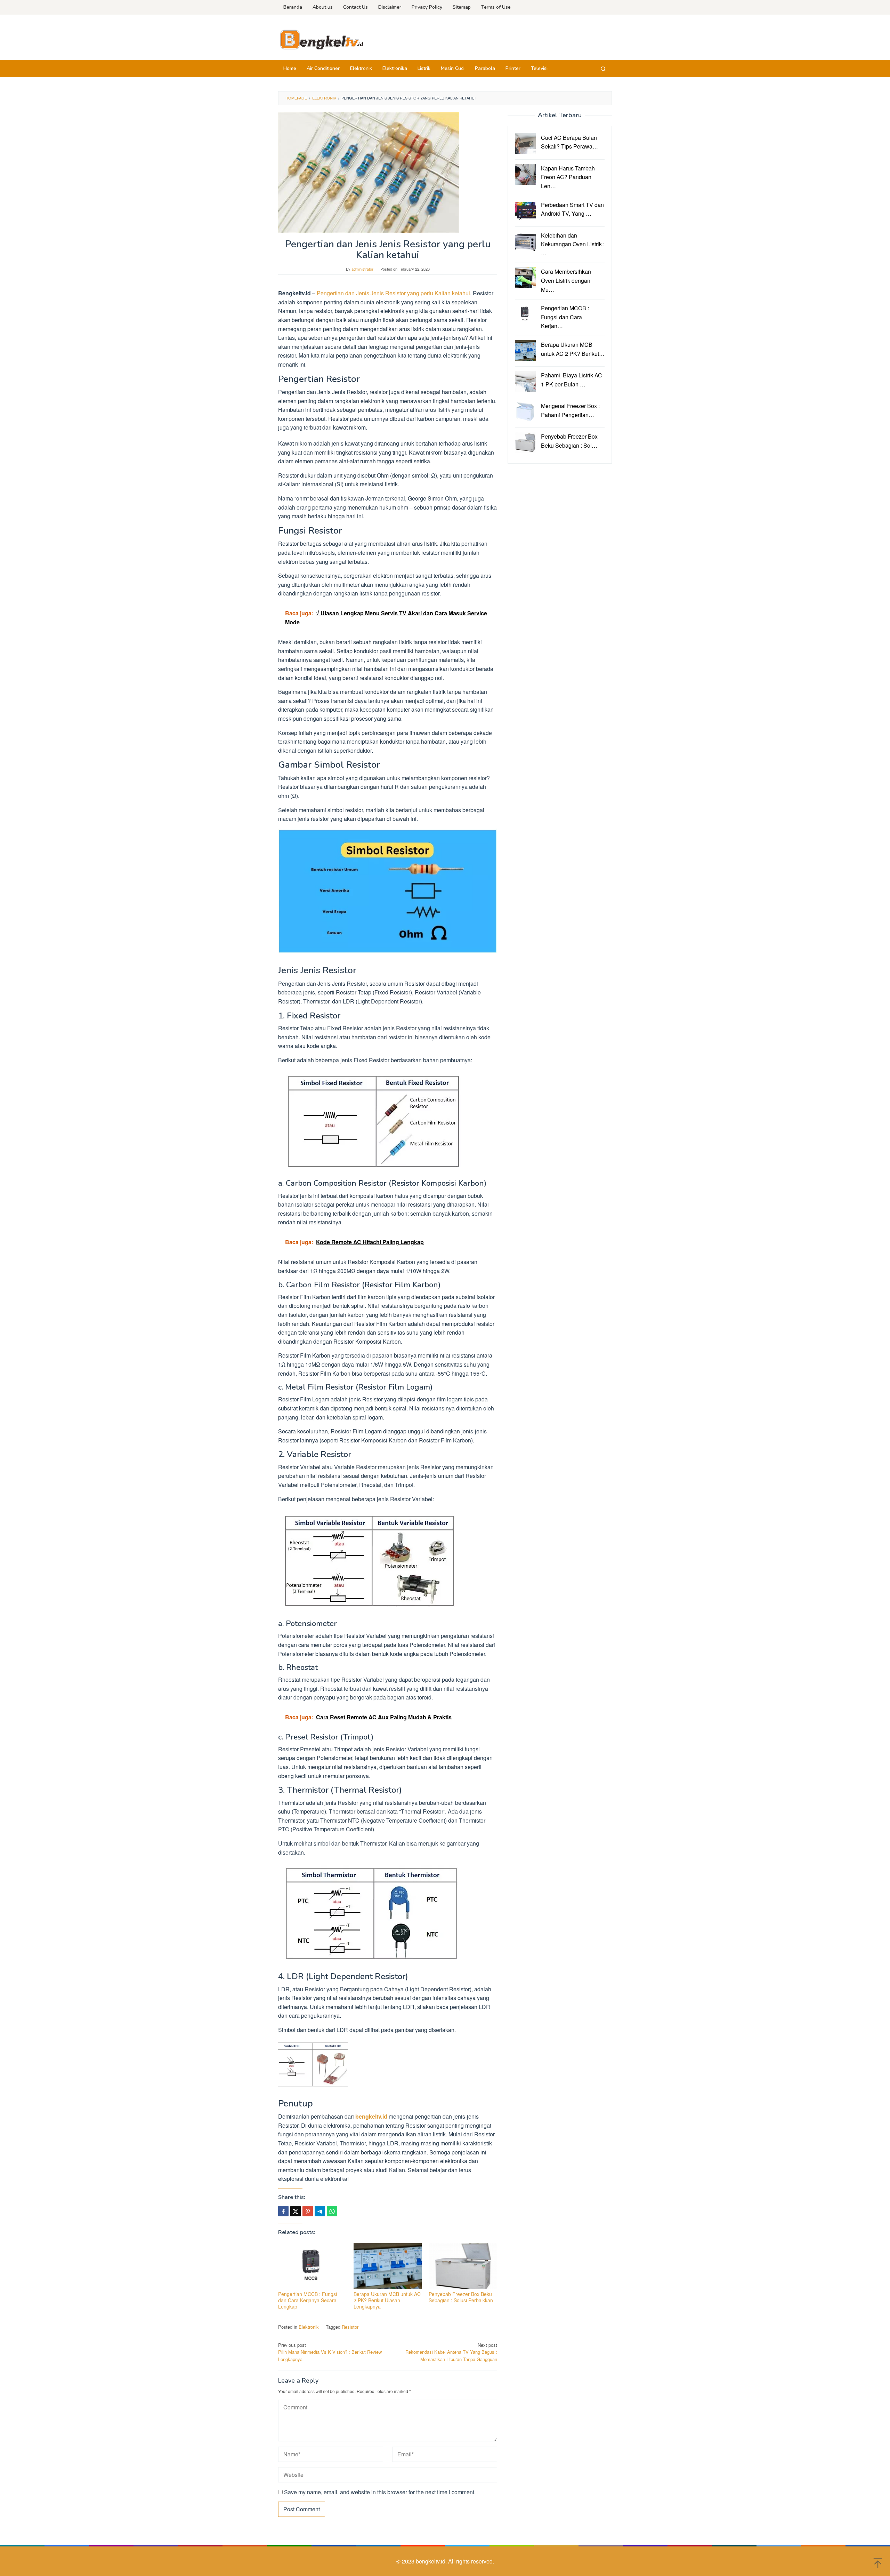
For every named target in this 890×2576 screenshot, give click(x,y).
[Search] (603, 69)
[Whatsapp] (332, 2211)
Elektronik (309, 2327)
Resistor (350, 2327)
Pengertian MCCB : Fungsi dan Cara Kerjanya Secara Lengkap (308, 2300)
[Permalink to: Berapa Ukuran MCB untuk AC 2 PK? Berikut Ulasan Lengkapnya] (388, 2266)
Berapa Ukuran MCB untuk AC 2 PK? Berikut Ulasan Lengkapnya (387, 2300)
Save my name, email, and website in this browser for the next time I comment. (380, 2492)
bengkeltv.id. (432, 2561)
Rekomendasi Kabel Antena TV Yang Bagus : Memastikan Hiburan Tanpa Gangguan (451, 2352)
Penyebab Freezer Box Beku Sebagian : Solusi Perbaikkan (461, 2297)
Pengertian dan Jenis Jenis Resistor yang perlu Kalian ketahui (393, 293)
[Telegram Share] (320, 2211)
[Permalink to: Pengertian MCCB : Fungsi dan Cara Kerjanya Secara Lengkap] (312, 2266)
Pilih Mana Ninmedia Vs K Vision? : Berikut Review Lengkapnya (330, 2352)
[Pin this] (308, 2211)
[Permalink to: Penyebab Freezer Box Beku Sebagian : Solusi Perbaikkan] (463, 2266)
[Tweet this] (296, 2211)
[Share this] (283, 2211)
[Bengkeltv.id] (322, 39)
